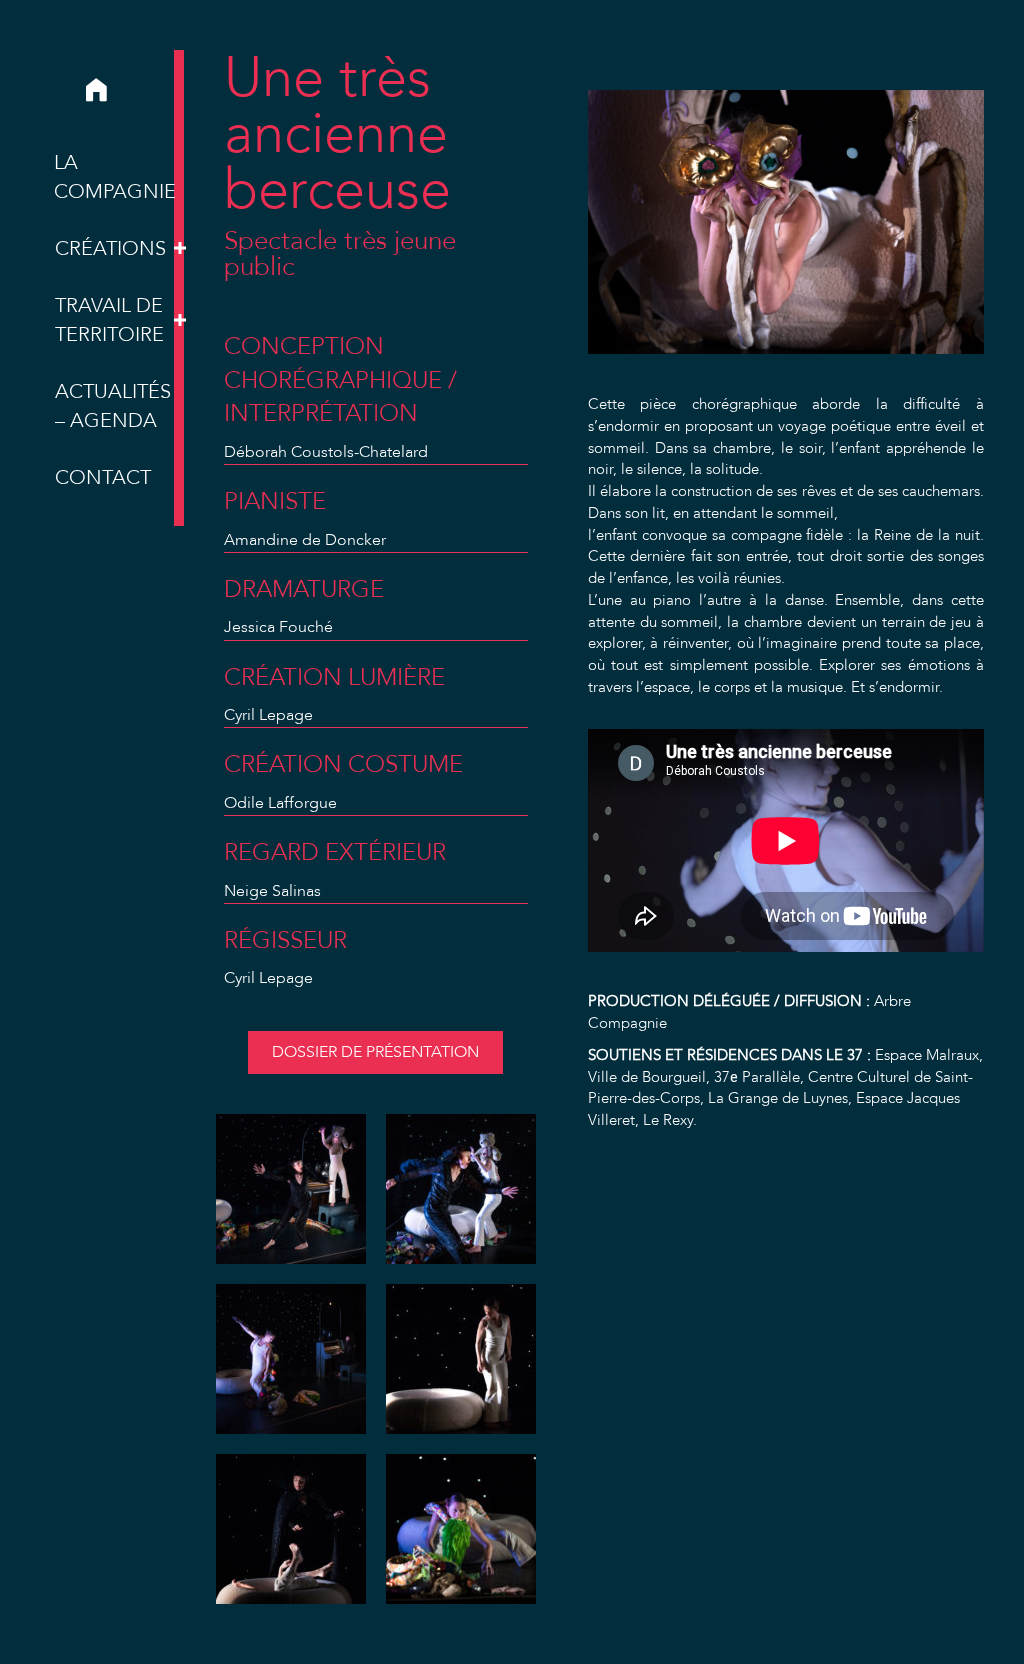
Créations (110, 248)
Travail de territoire (109, 320)
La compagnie (115, 177)
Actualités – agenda (113, 406)
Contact (103, 477)
